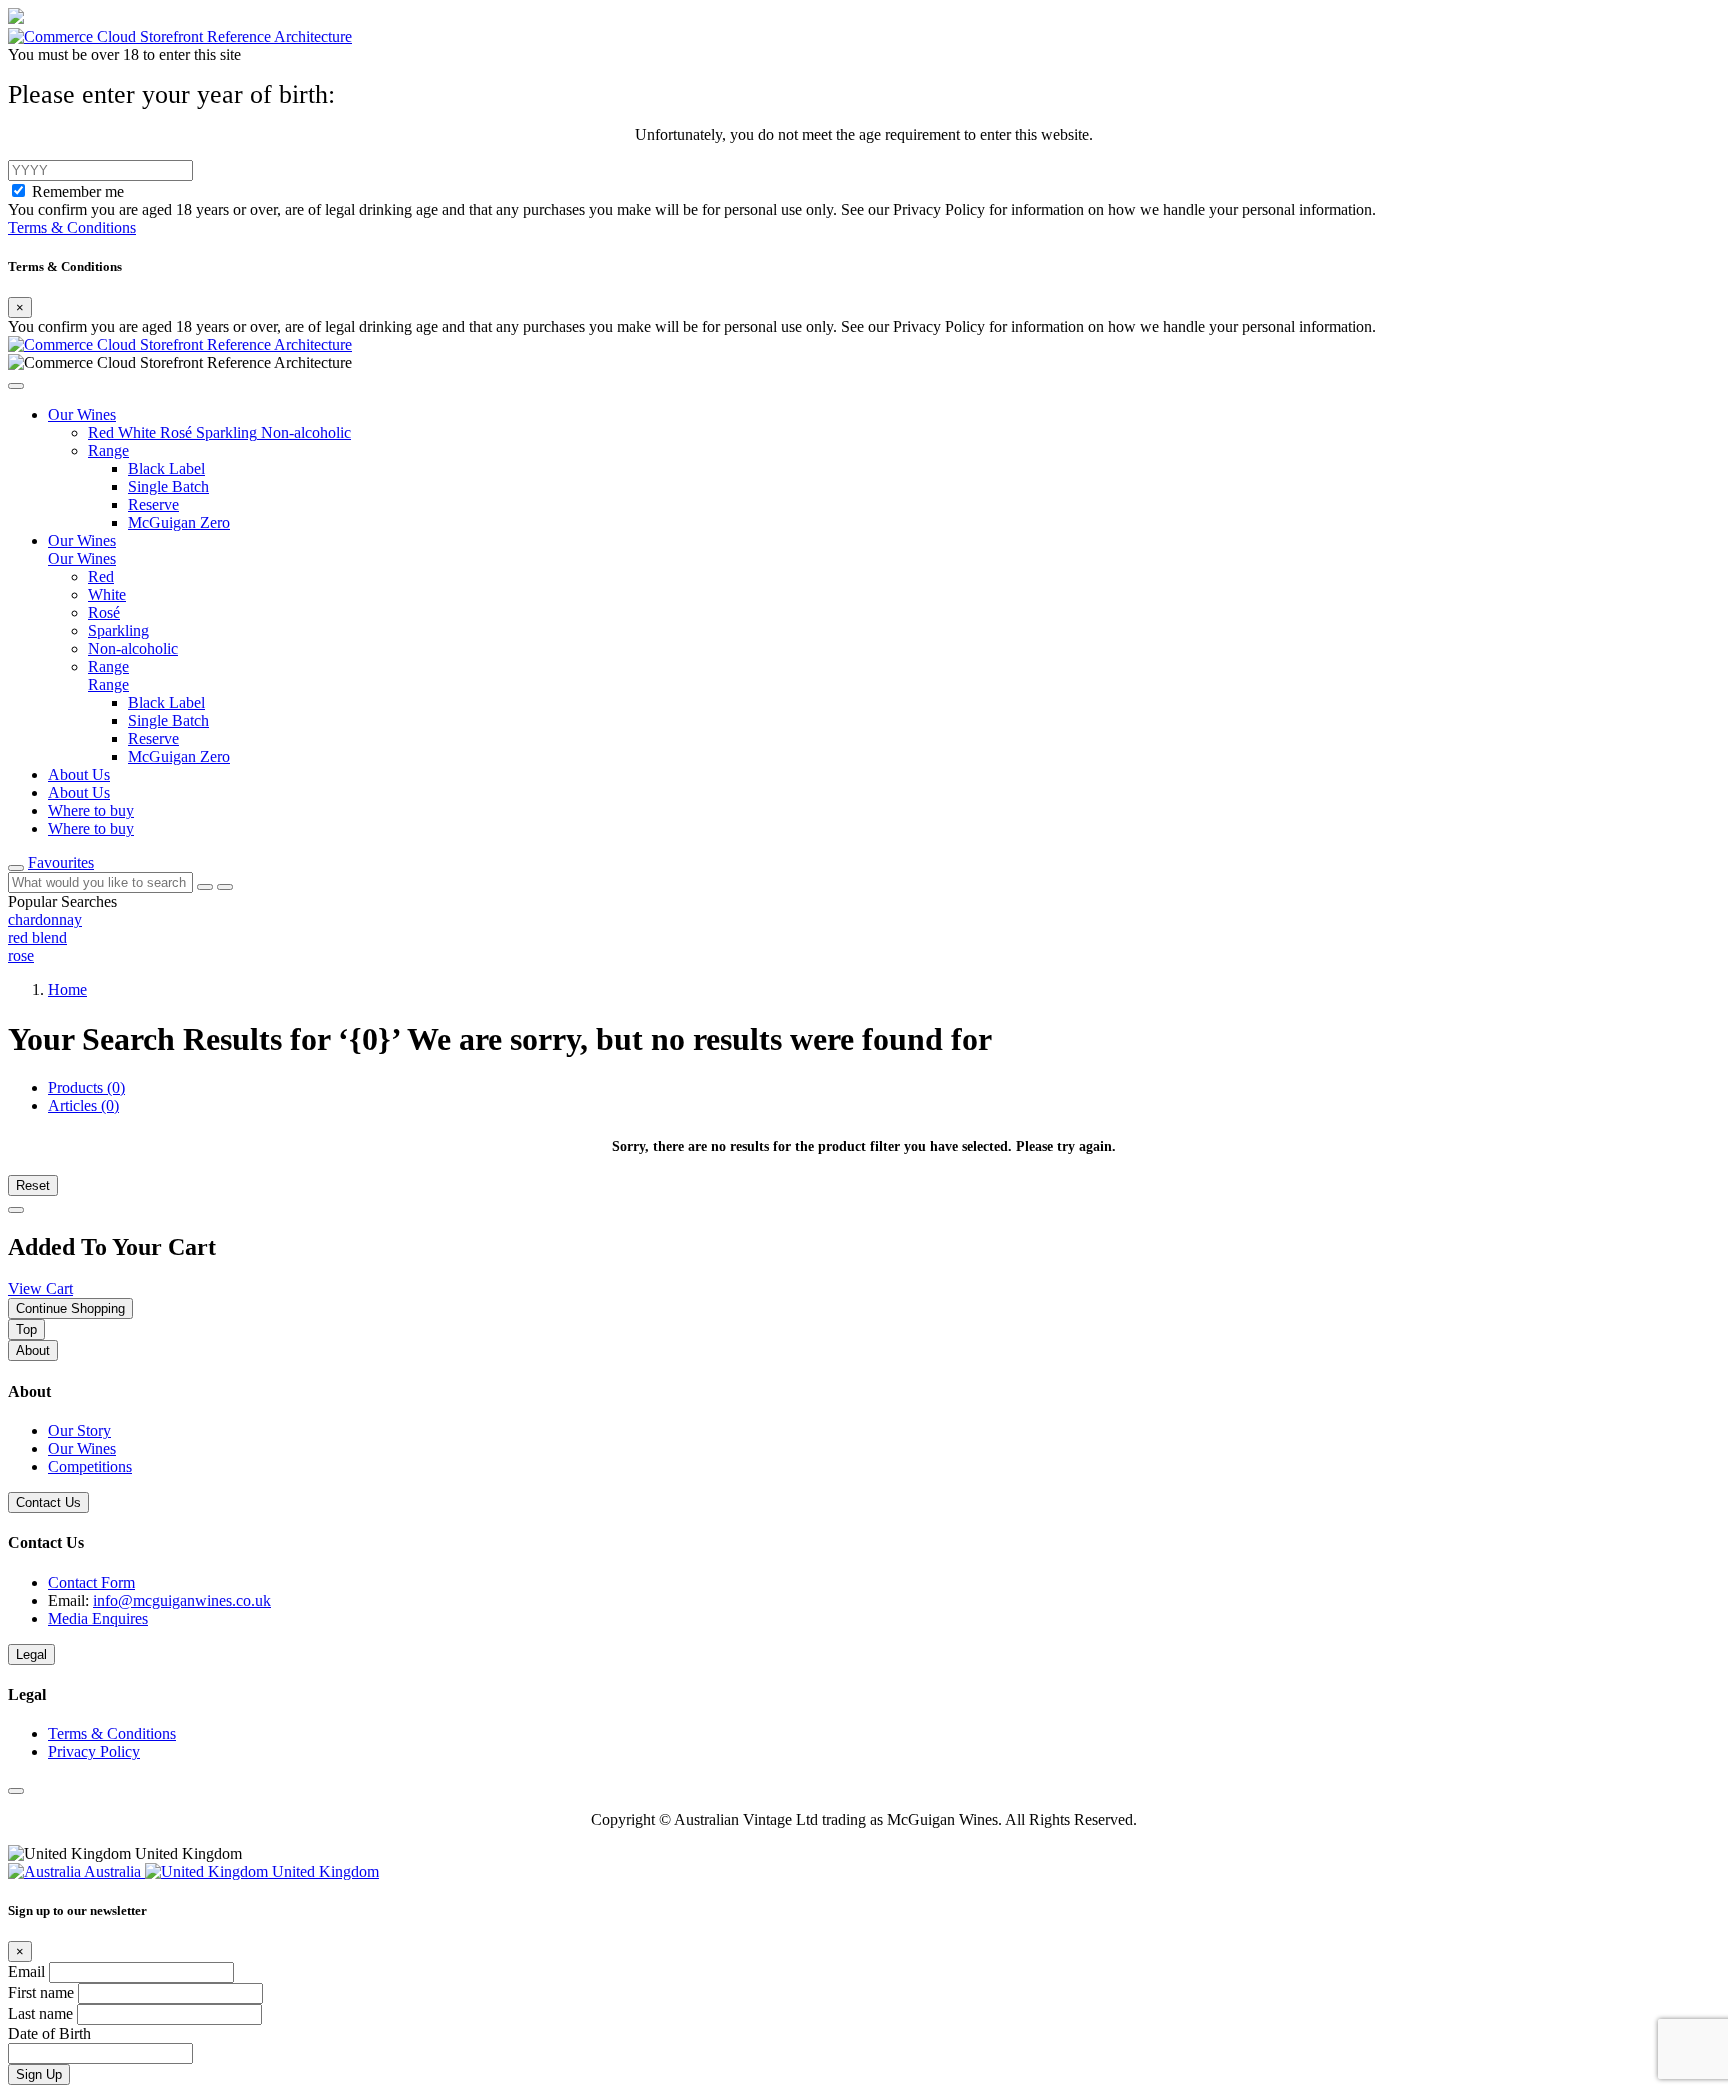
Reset (33, 1185)
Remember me (78, 191)
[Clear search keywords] (205, 887)
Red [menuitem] (101, 576)
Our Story (79, 1430)
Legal (31, 1654)
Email (28, 1971)
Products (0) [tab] (86, 1087)
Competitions (90, 1466)
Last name (42, 2013)
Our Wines (82, 1448)
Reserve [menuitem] (153, 738)
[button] (16, 386)
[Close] (16, 1210)
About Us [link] (79, 774)
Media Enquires (98, 1618)
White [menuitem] (107, 594)
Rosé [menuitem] (104, 612)
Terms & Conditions (72, 227)
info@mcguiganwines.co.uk (182, 1600)
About (33, 1350)
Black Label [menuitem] (166, 702)
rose (21, 955)
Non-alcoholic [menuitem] (133, 648)
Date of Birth (49, 2033)
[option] (864, 920)
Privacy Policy (94, 1751)
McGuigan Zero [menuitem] (179, 756)
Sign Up (39, 2074)
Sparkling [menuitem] (118, 630)
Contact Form (91, 1582)
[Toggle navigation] (16, 868)
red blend (37, 937)
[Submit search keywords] (225, 887)
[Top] (16, 1791)
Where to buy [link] (91, 810)
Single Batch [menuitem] (168, 720)
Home (67, 989)
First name (43, 1992)
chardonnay (45, 919)
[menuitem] (103, 432)
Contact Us (48, 1502)
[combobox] (100, 882)
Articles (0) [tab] (83, 1105)
